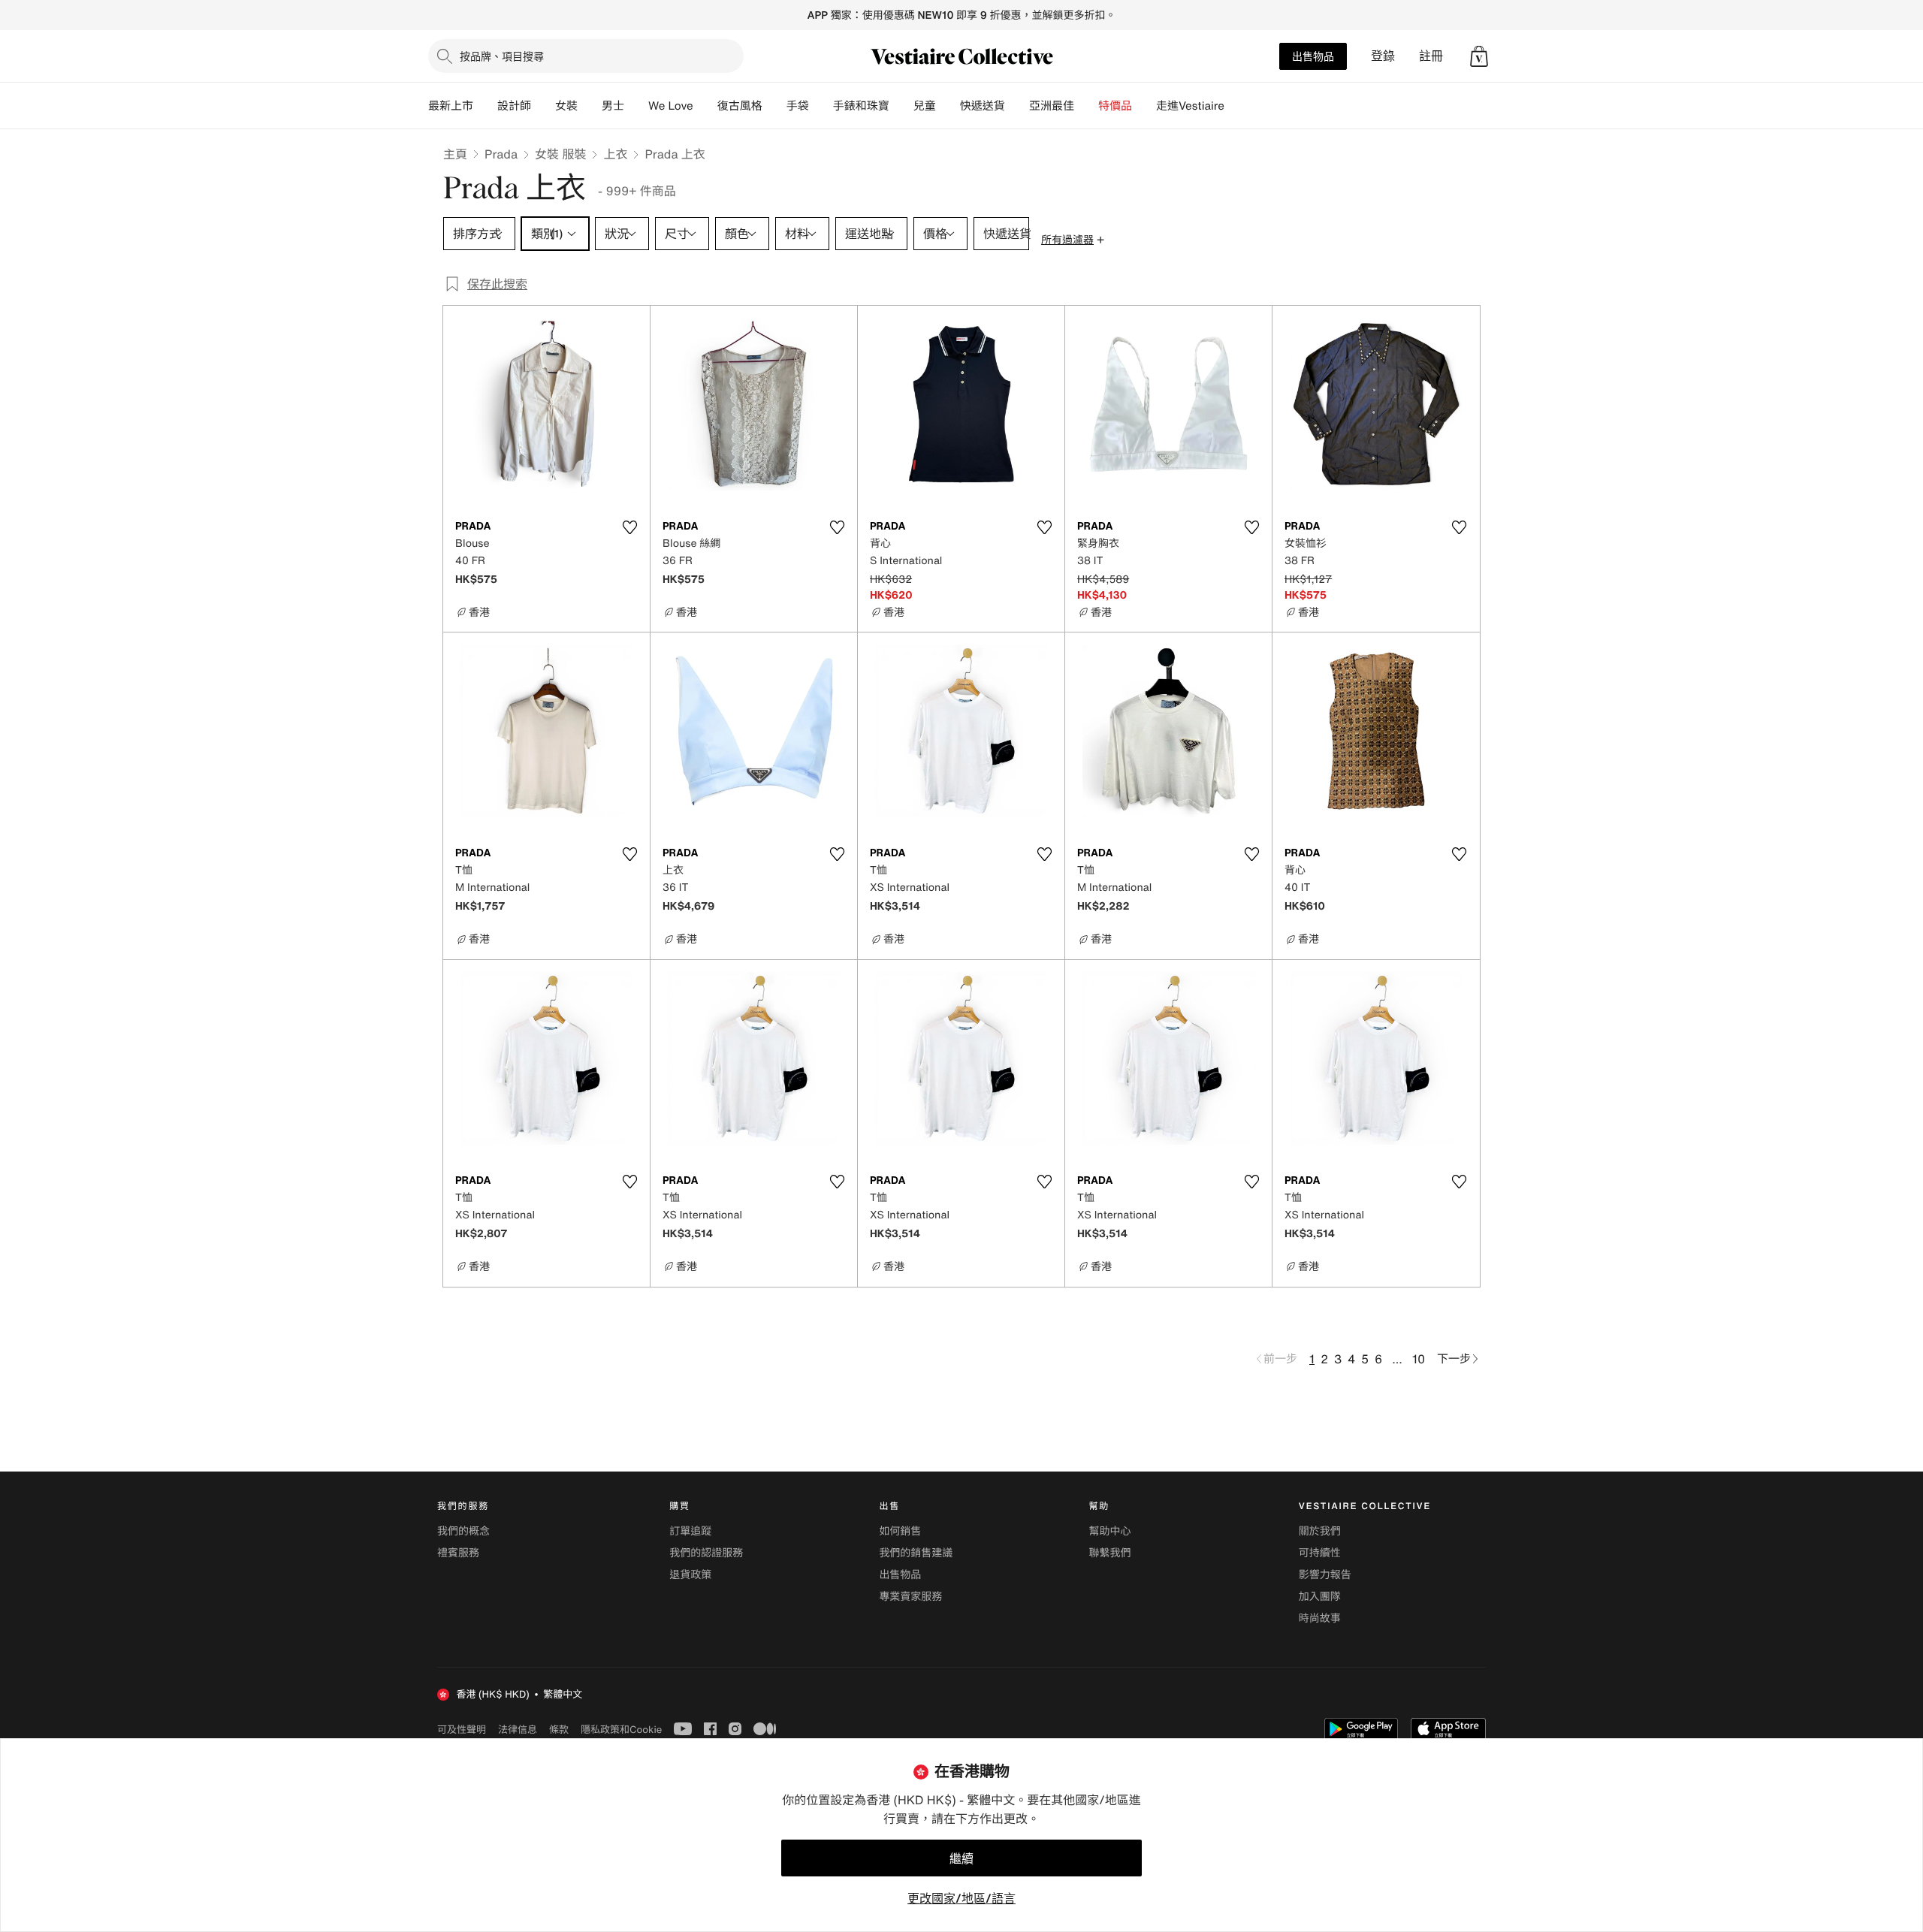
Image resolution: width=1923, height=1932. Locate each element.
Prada (501, 154)
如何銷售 (900, 1531)
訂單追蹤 (690, 1531)
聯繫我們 (1110, 1553)
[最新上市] (485, 106)
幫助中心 (1110, 1531)
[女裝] (590, 106)
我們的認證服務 (706, 1553)
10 (1419, 1359)
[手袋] (821, 106)
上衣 (615, 154)
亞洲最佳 (1052, 106)
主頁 (455, 154)
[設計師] (543, 106)
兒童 (925, 106)
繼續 (961, 1858)
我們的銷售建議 (916, 1553)
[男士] (636, 106)
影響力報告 (1325, 1575)
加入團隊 (1320, 1597)
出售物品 (1313, 56)
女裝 (566, 106)
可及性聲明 (462, 1730)
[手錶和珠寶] (901, 106)
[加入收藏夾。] (629, 527)
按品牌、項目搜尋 (502, 56)
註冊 (1431, 56)
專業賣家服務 (910, 1597)
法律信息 (518, 1729)
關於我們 (1320, 1531)
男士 (613, 106)
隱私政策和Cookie (621, 1729)
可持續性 (1320, 1553)
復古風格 (740, 106)
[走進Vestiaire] (1236, 106)
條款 (559, 1729)
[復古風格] (774, 106)
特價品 (1115, 106)
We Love (671, 106)
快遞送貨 (983, 106)
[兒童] (948, 106)
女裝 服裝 (560, 154)
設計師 (514, 106)
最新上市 (451, 106)
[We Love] (705, 106)
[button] (1479, 56)
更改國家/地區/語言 (961, 1898)
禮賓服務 (458, 1553)
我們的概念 (463, 1531)
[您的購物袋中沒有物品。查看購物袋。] (1479, 56)
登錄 (1383, 56)
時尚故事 (1320, 1618)
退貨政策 (690, 1575)
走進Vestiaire (1190, 106)
